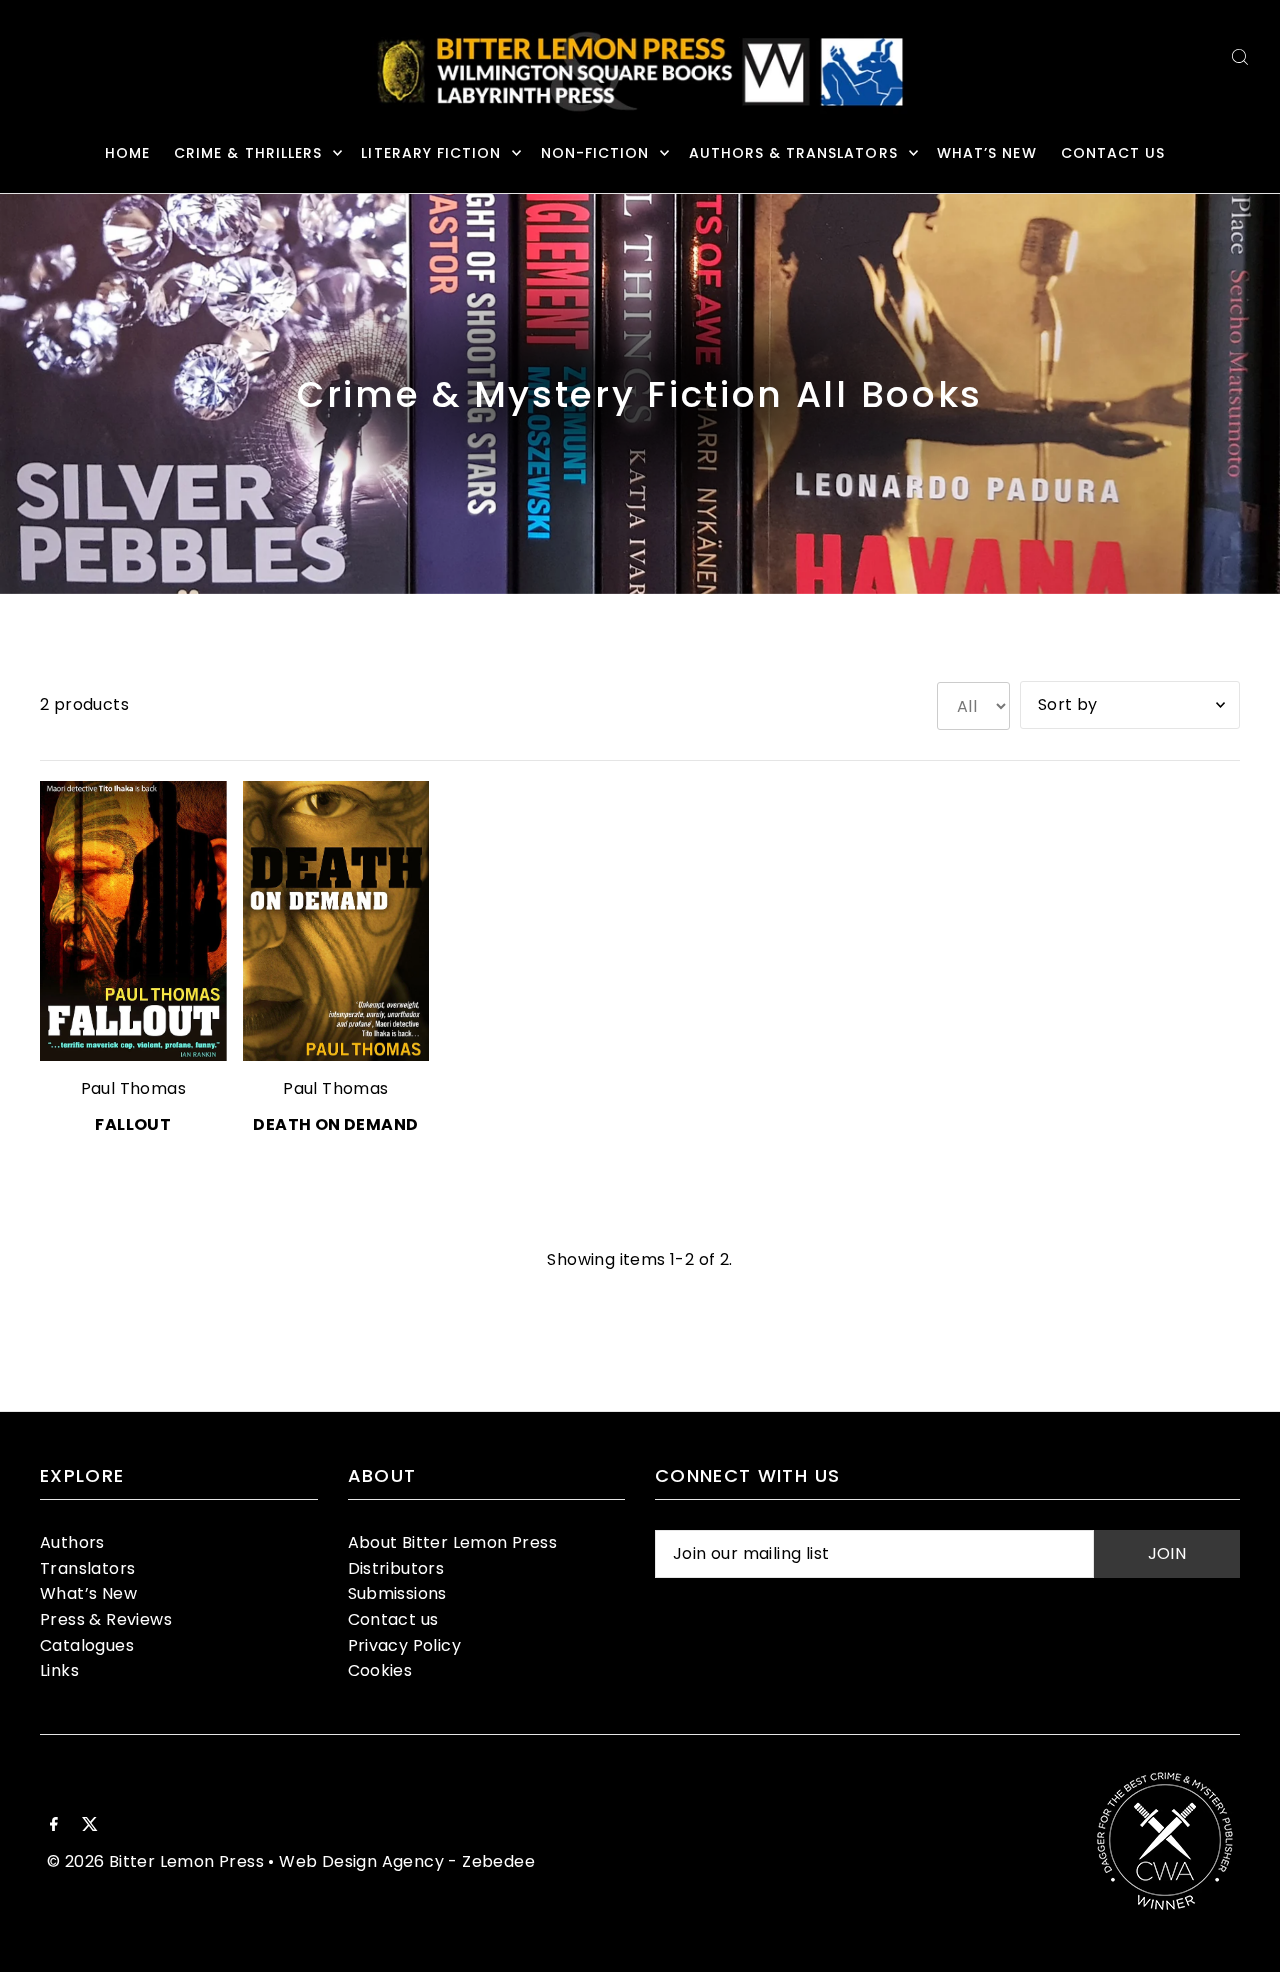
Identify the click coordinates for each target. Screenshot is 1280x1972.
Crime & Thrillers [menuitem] (248, 153)
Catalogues (87, 1645)
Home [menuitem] (127, 153)
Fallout (133, 1124)
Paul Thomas (133, 1088)
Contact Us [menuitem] (1113, 153)
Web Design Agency (361, 1861)
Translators (87, 1568)
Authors (72, 1542)
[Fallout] (133, 921)
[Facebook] (54, 1826)
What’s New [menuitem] (987, 153)
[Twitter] (90, 1826)
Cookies (380, 1670)
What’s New (88, 1593)
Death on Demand (335, 1124)
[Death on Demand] (336, 921)
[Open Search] (1240, 56)
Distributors (396, 1568)
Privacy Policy (405, 1645)
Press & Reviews (106, 1619)
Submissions (397, 1593)
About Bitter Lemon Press (453, 1542)
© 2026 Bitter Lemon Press (155, 1861)
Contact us (393, 1619)
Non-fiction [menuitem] (595, 153)
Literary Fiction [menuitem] (431, 153)
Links (59, 1670)
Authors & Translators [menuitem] (793, 153)
